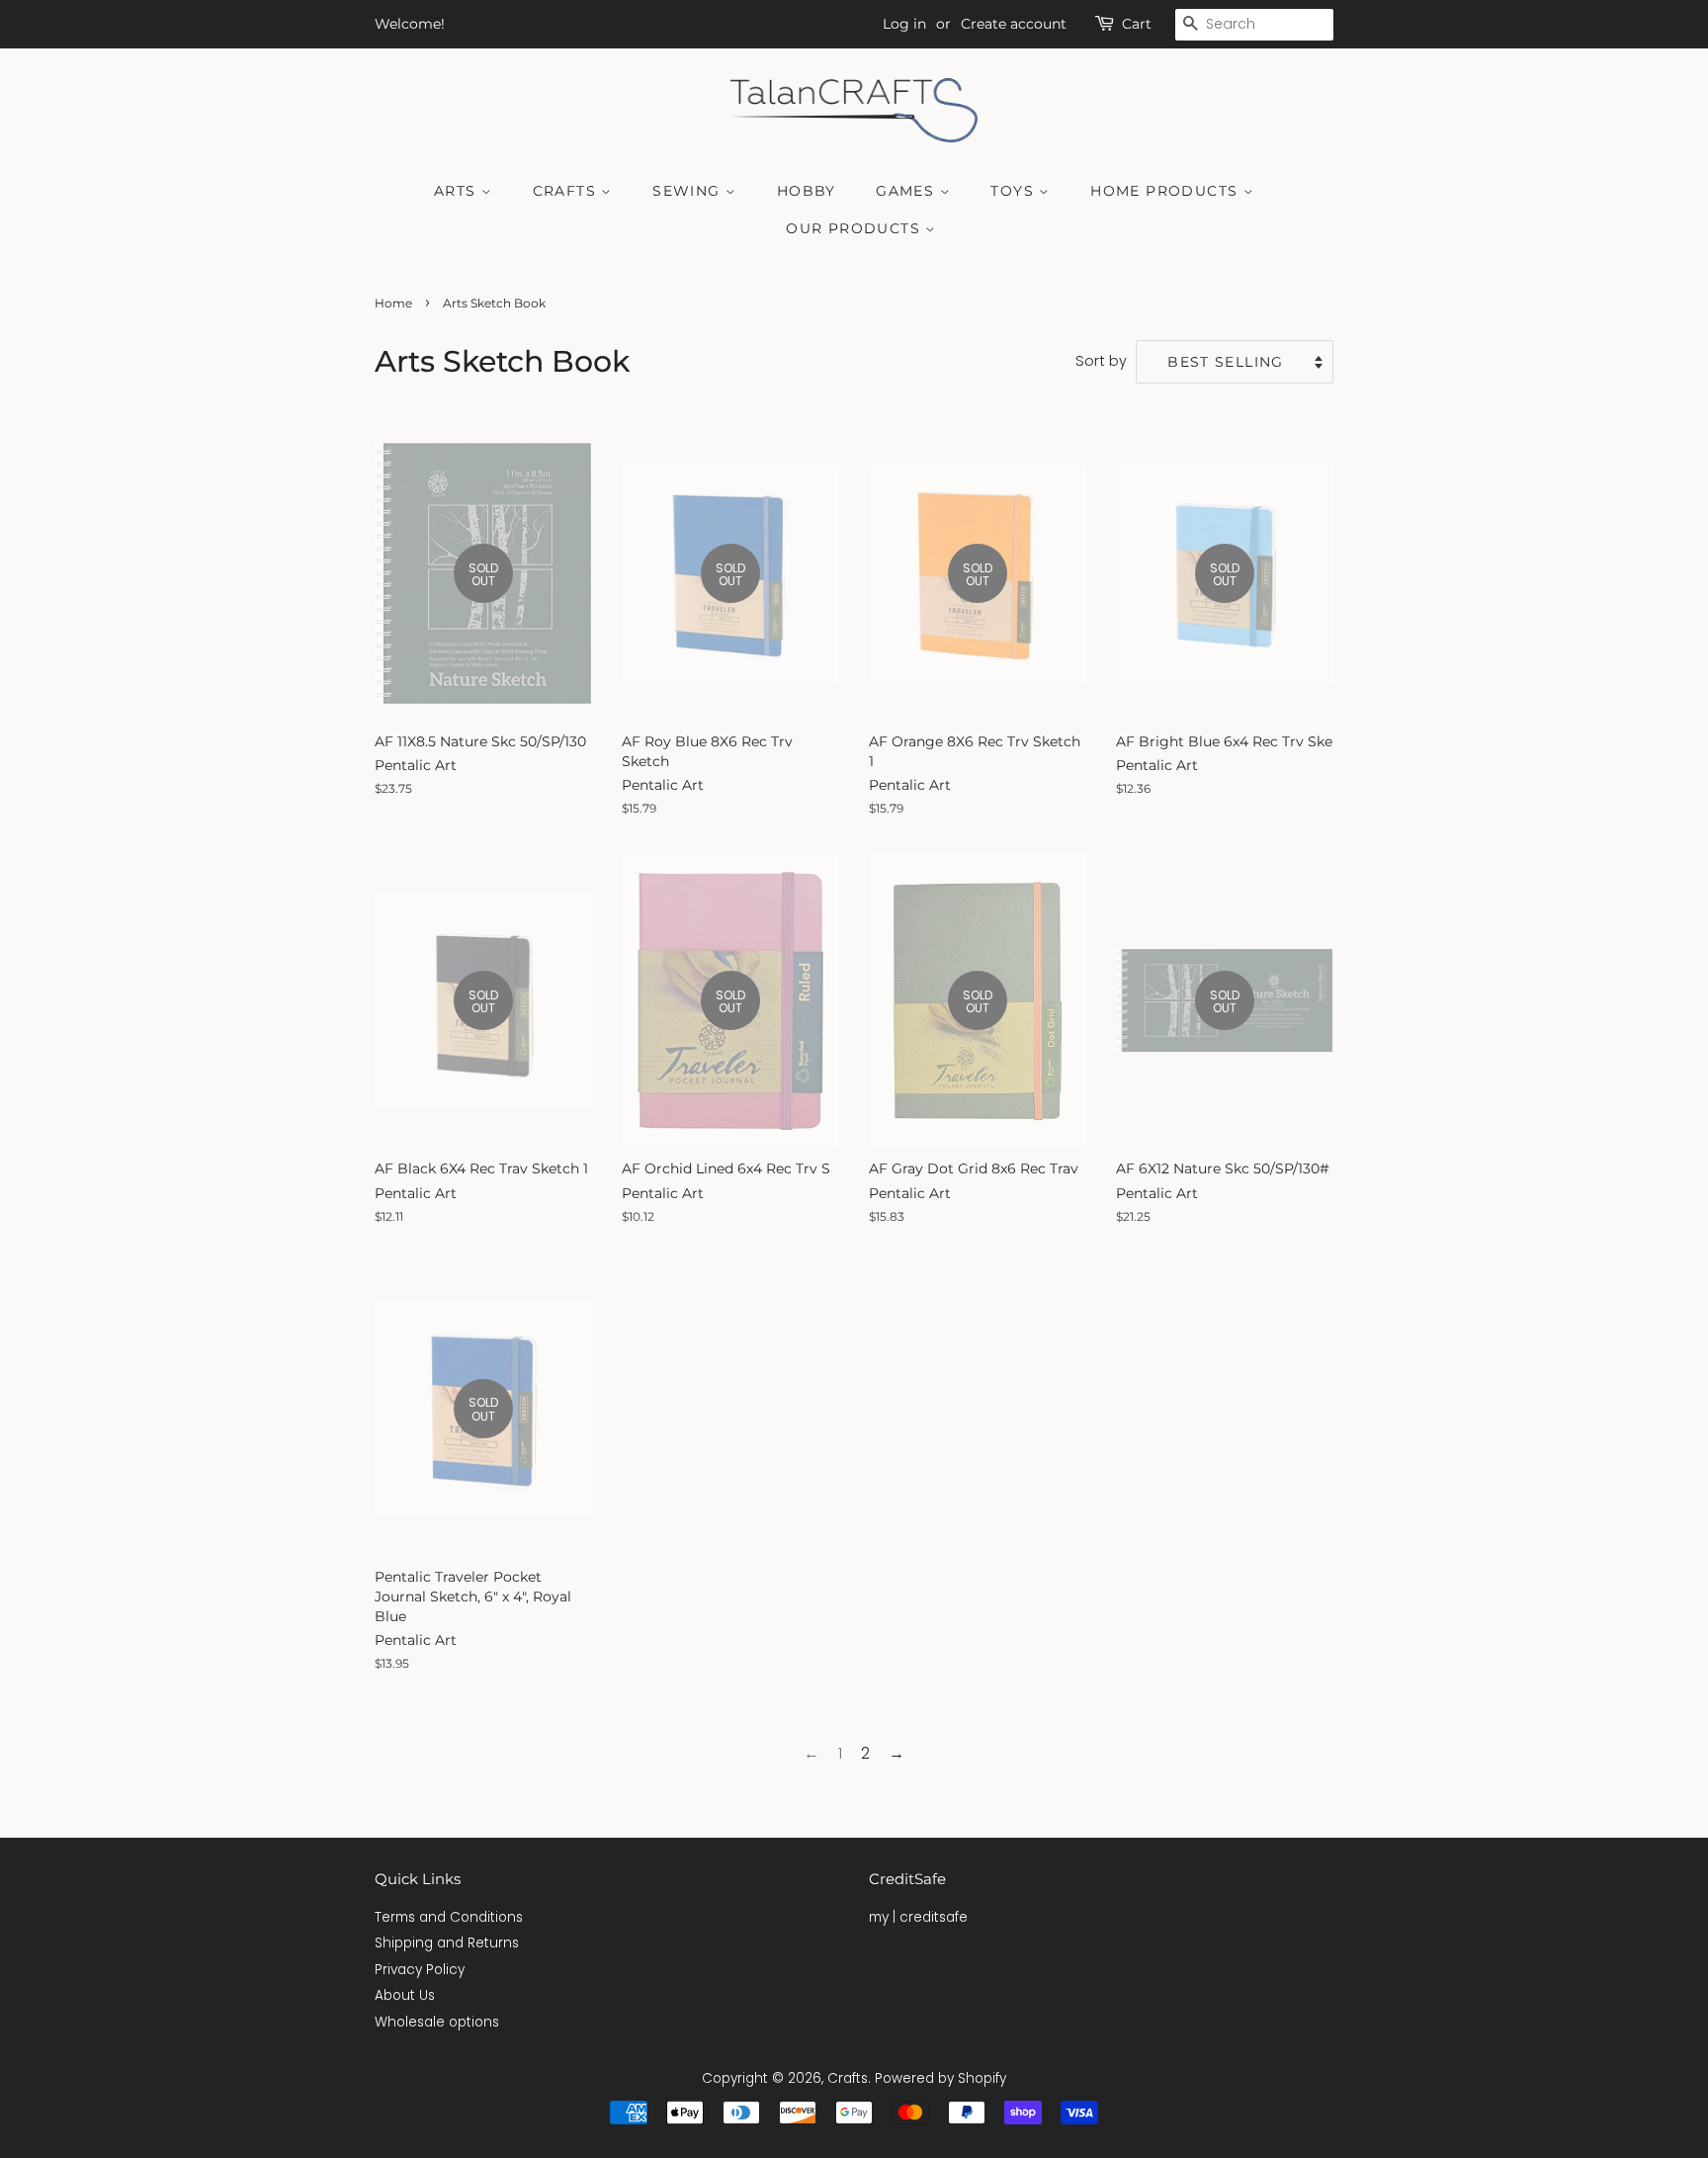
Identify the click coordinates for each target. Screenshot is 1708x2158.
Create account (1014, 24)
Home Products (1167, 191)
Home (393, 303)
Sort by (1101, 361)
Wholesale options (437, 2022)
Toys (1015, 191)
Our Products (855, 228)
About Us (405, 1995)
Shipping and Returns (447, 1943)
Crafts (567, 191)
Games (907, 191)
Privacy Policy (420, 1970)
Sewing (689, 191)
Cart (1137, 24)
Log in (904, 24)
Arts (458, 191)
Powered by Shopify (940, 2078)
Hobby (807, 191)
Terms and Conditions (449, 1917)
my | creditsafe (918, 1917)
